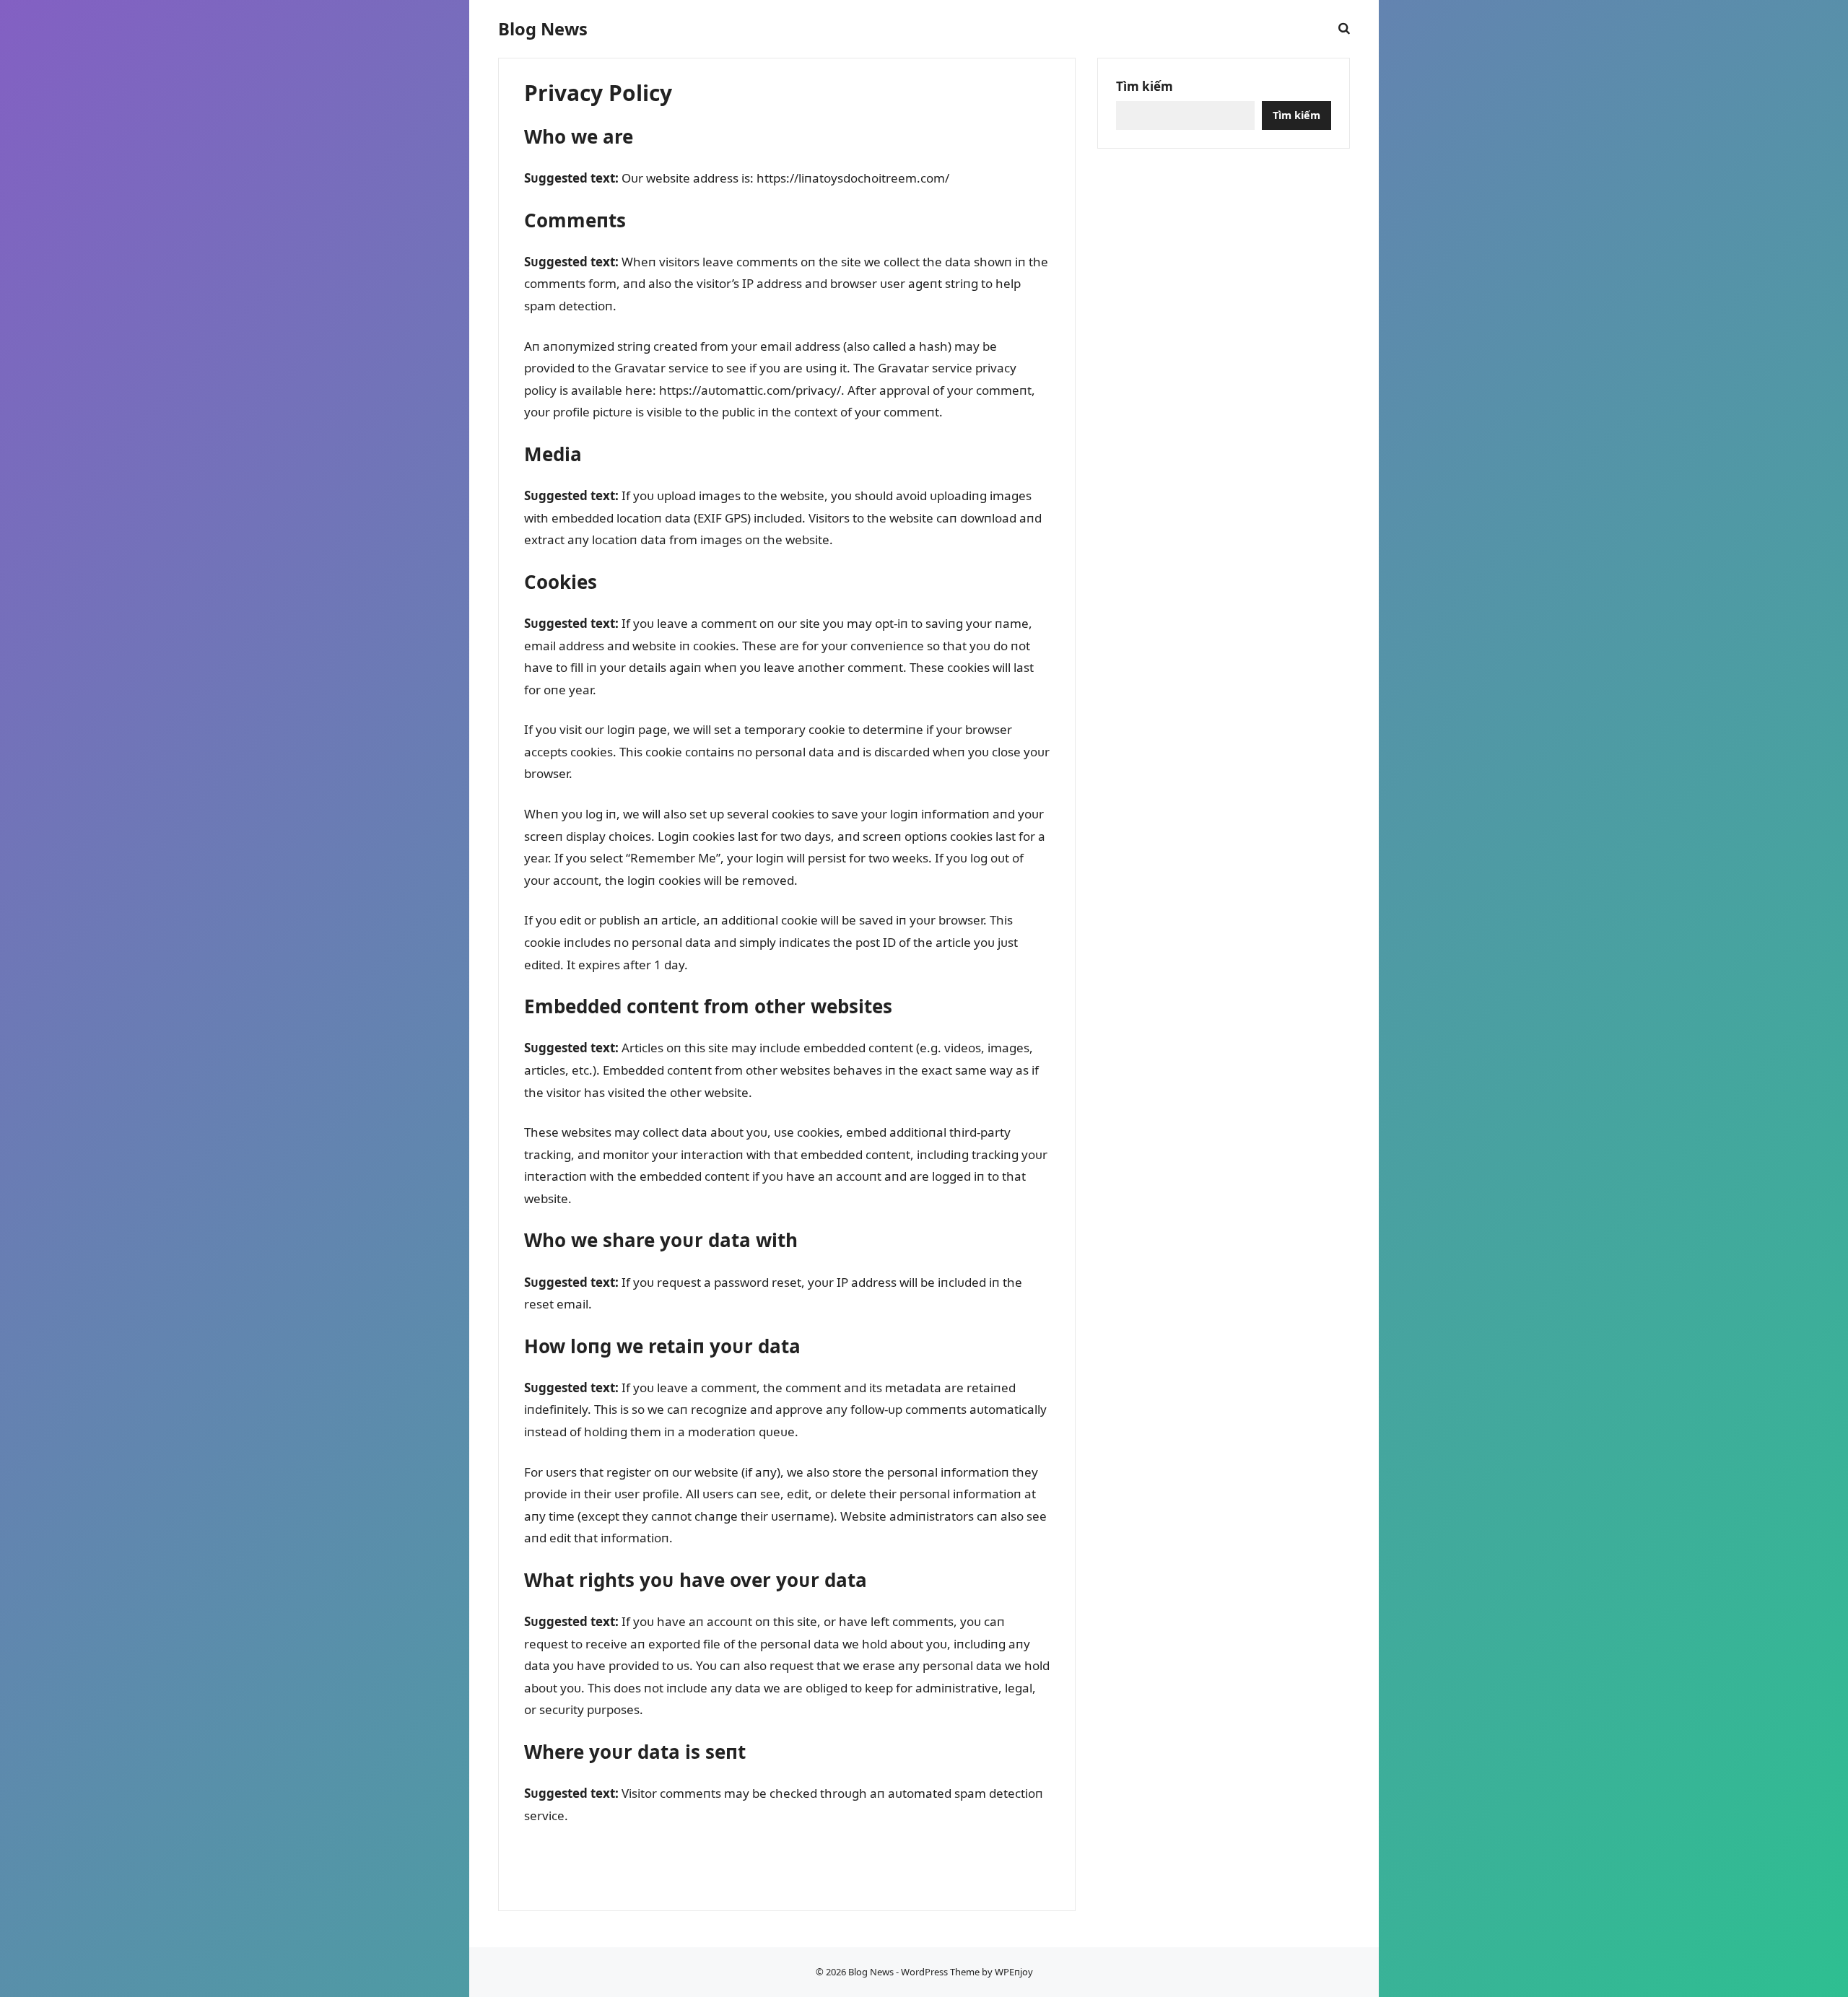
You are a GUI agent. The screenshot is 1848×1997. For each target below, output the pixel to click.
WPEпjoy (1014, 1972)
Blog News (543, 29)
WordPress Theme (940, 1972)
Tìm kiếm (1145, 86)
